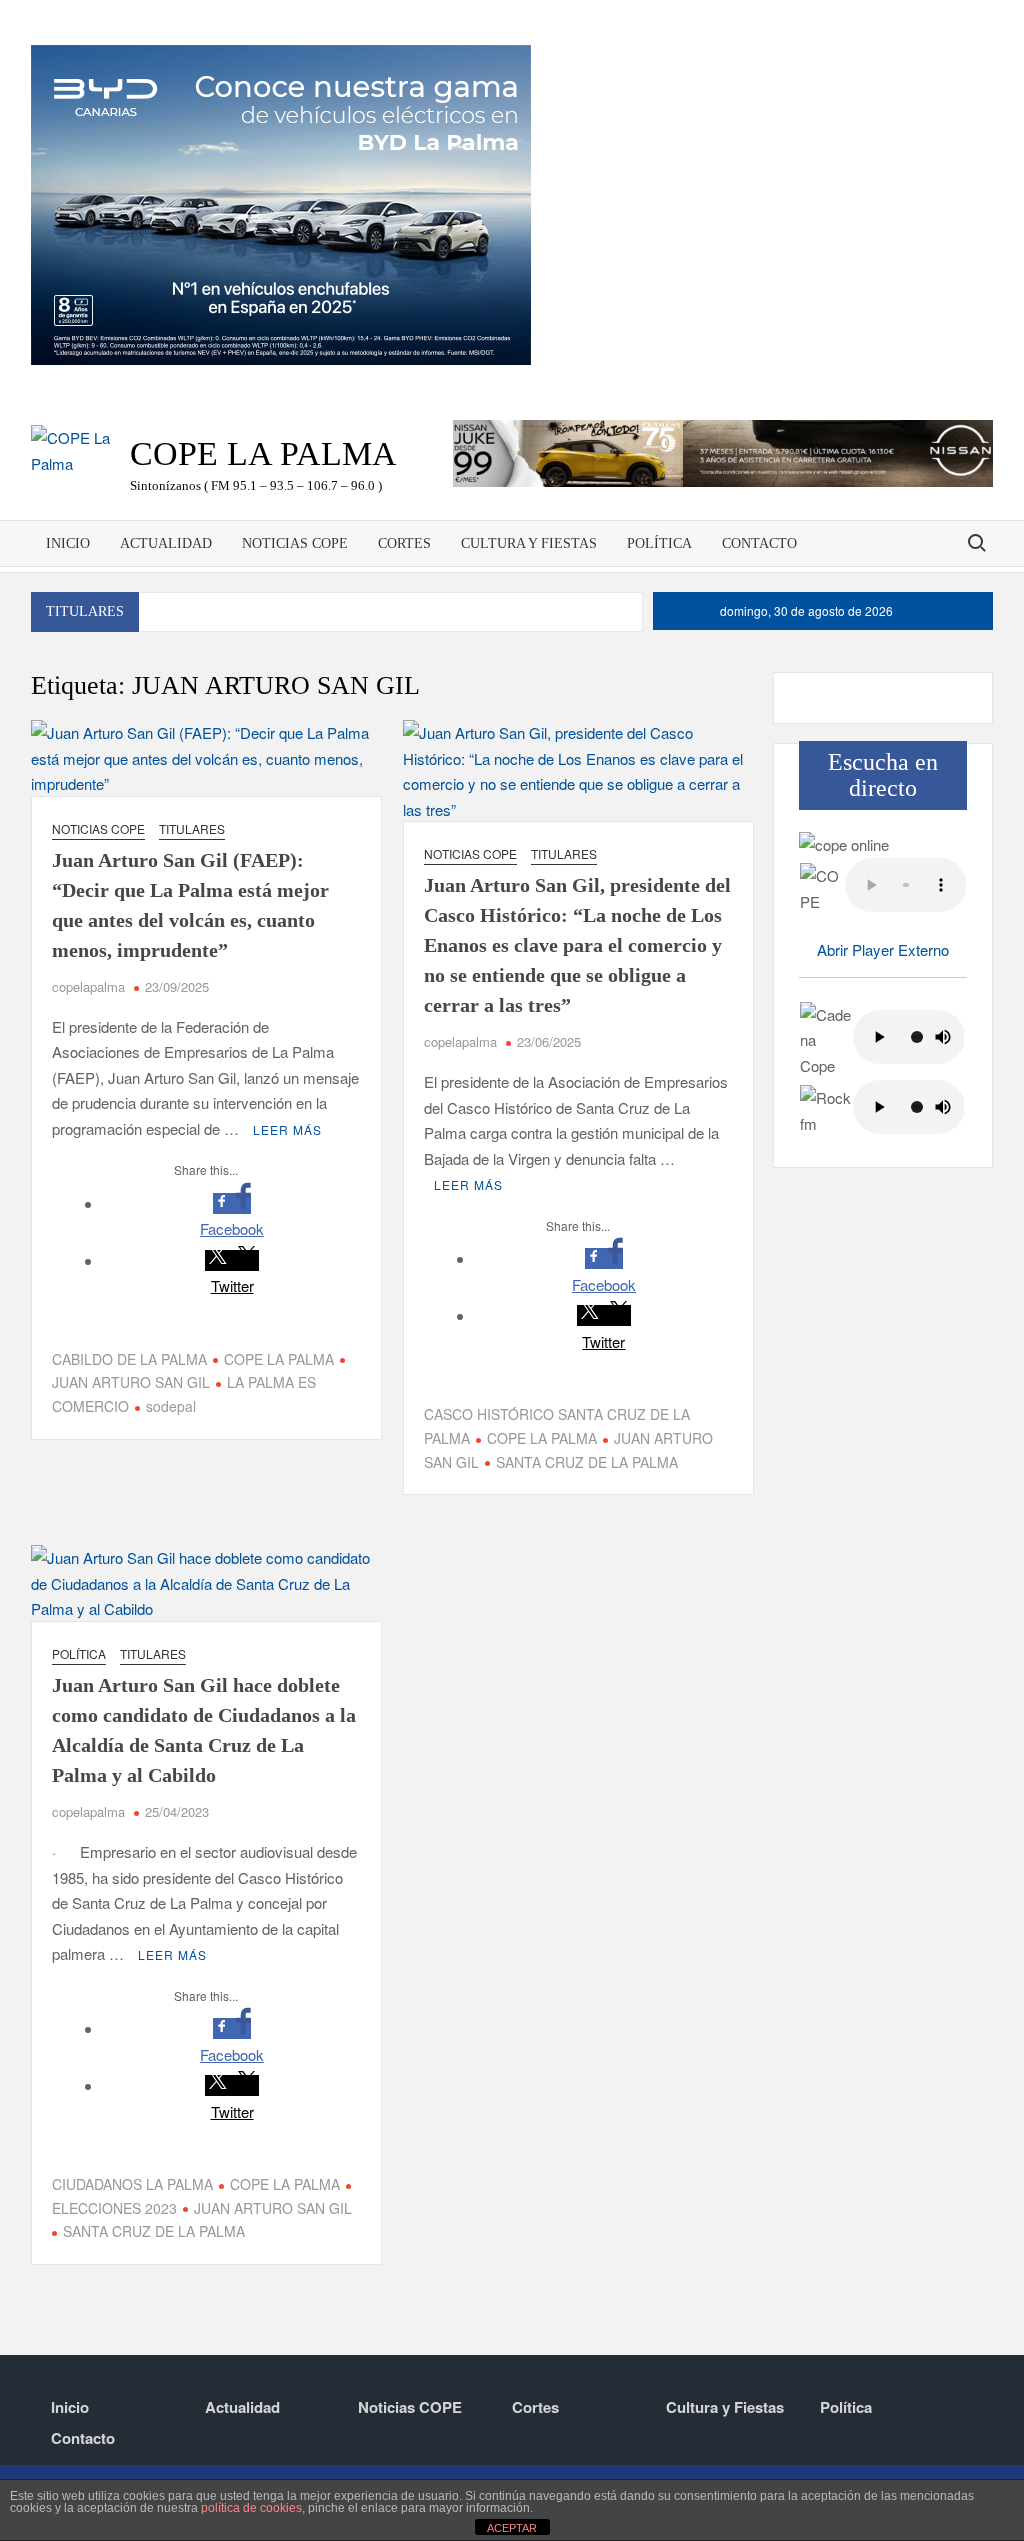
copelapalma (88, 986)
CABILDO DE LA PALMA (129, 1359)
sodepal (171, 1406)
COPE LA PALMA (279, 1359)
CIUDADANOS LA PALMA (132, 2184)
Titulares (192, 828)
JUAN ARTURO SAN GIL (273, 2208)
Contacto (759, 543)
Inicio (68, 543)
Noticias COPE (295, 543)
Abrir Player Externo (883, 949)
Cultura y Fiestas (529, 543)
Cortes (404, 543)
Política (659, 543)
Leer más (287, 1129)
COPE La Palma (263, 453)
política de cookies (251, 2508)
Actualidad (166, 543)
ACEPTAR (512, 2528)
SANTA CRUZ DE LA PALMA (587, 1462)
